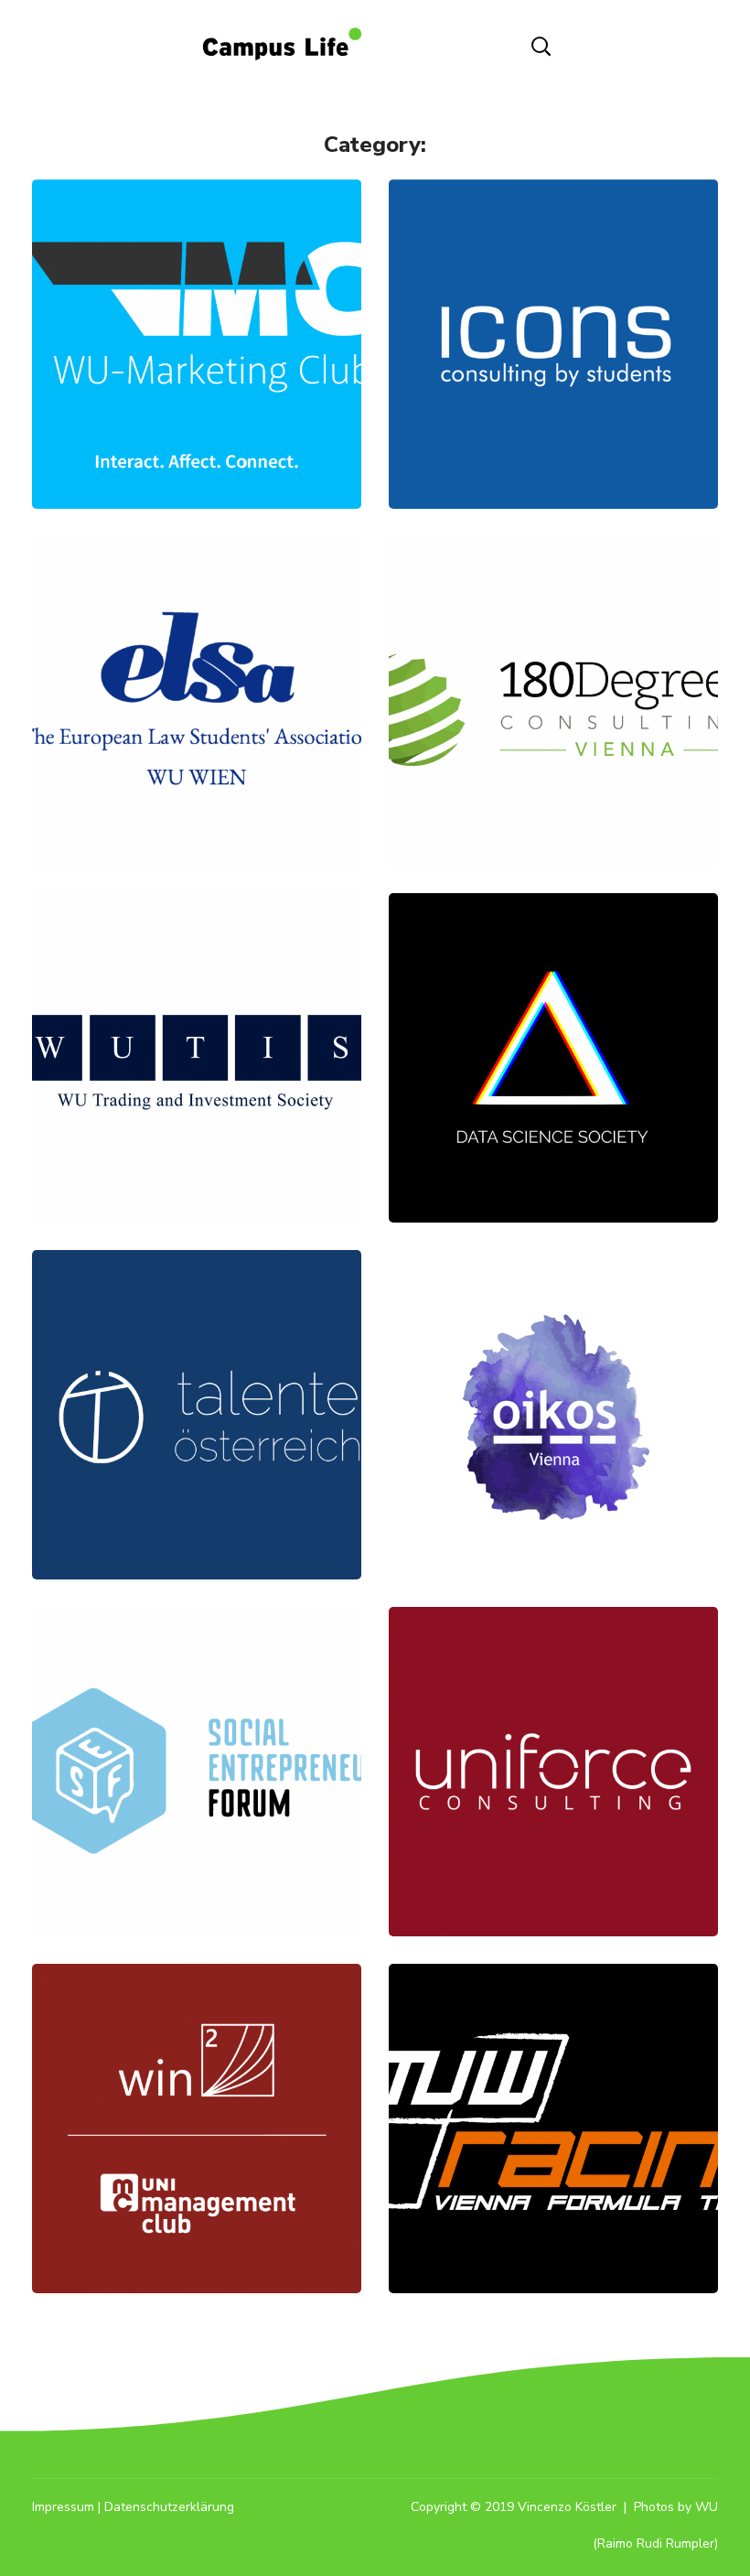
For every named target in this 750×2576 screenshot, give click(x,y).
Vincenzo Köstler (567, 2507)
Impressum (63, 2507)
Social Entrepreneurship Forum (197, 1713)
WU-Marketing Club (197, 303)
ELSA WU (197, 660)
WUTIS (197, 1017)
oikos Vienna (554, 1374)
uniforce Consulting (553, 1731)
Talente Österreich (197, 1374)
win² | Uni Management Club (197, 2088)
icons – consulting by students (553, 285)
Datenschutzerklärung (169, 2507)
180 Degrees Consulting (554, 660)
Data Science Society (554, 1017)
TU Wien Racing (553, 2088)
